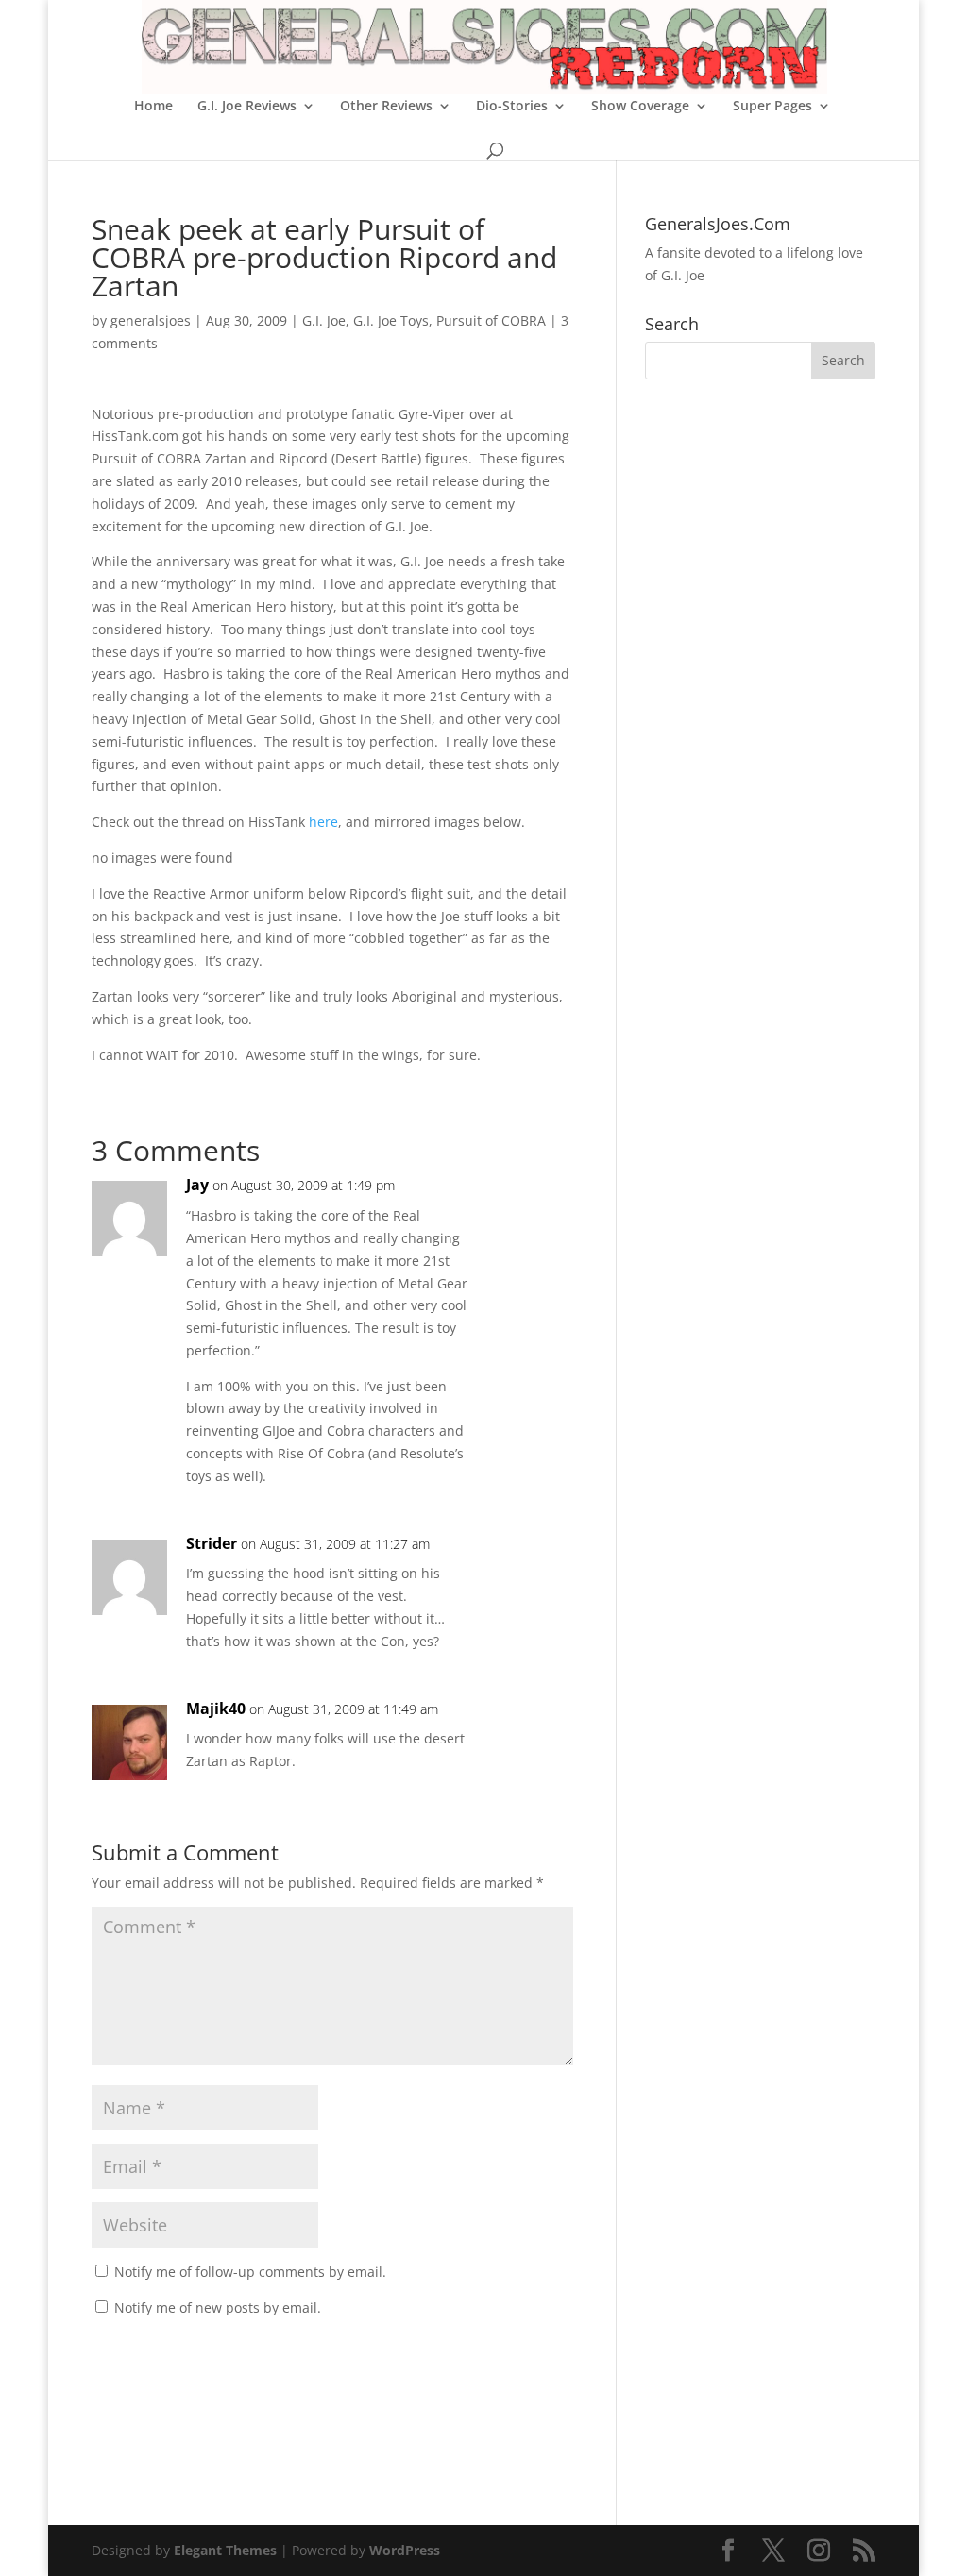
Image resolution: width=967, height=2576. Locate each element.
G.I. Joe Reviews (247, 107)
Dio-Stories (512, 107)
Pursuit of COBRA (491, 320)
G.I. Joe (324, 320)
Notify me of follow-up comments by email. (250, 2272)
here (323, 822)
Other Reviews (386, 107)
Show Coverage (640, 107)
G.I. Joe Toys (391, 320)
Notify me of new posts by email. (218, 2307)
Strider (212, 1543)
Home (153, 107)
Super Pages (772, 107)
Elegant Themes (225, 2550)
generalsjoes (151, 320)
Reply (529, 1204)
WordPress (405, 2550)
